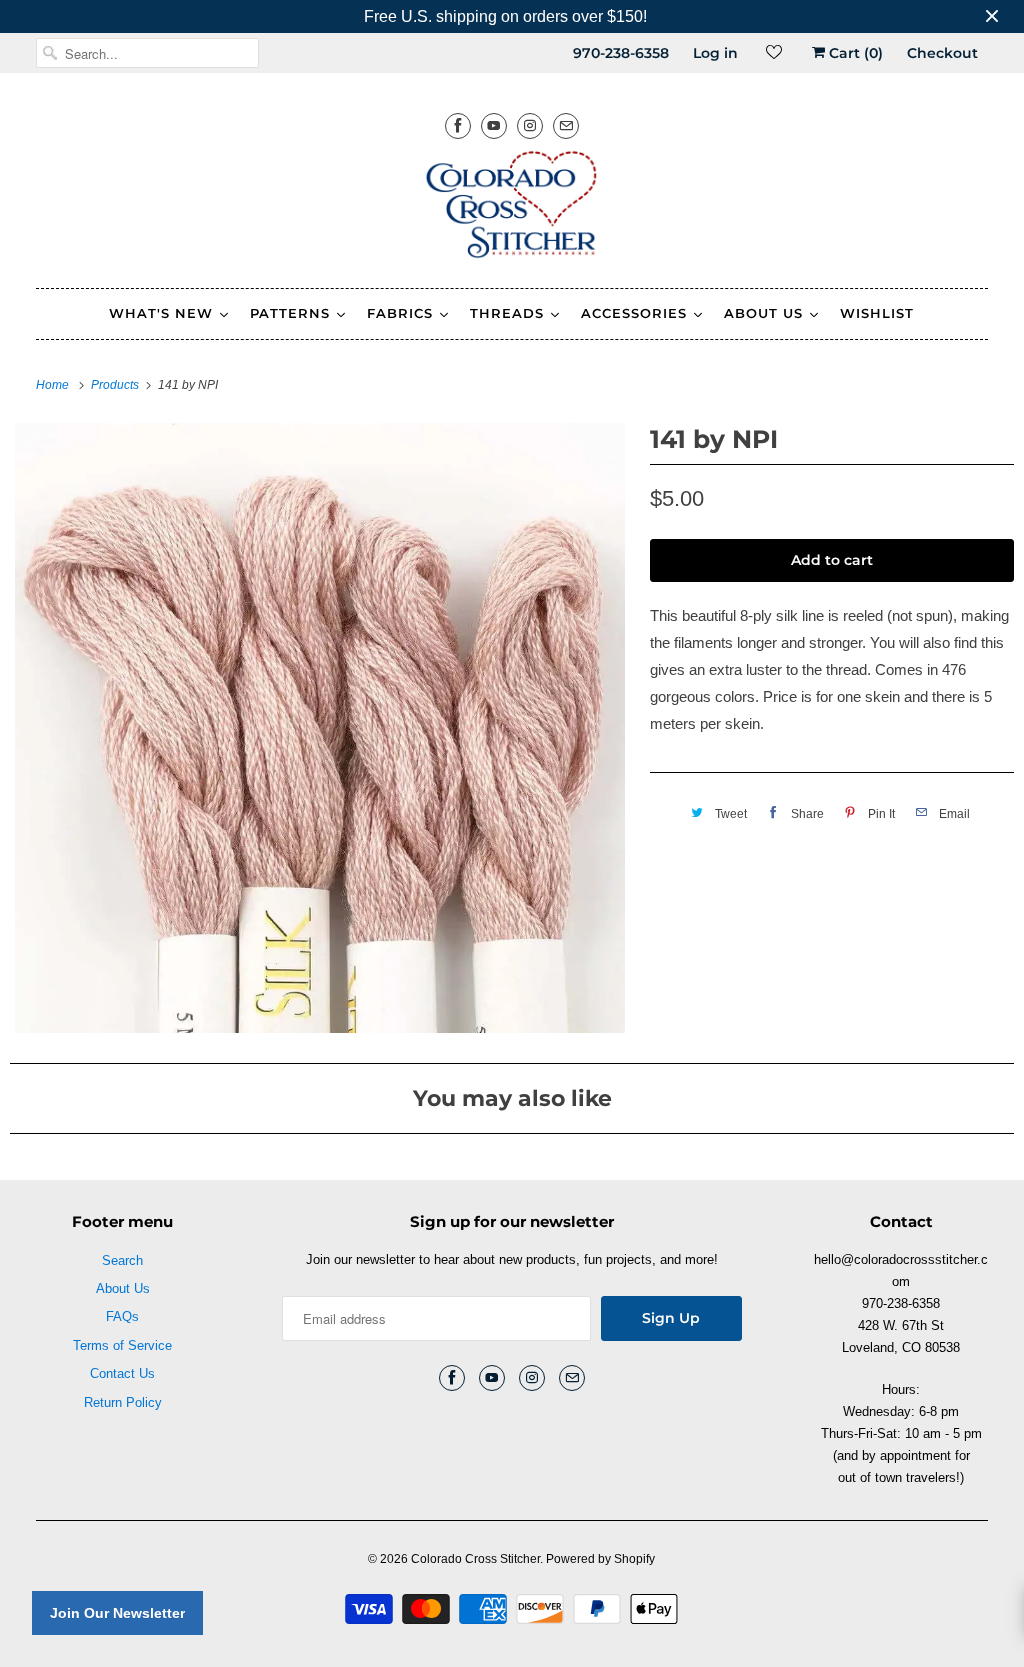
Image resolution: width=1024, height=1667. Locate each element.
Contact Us (122, 1373)
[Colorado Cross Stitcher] (512, 208)
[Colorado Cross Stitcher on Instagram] (530, 125)
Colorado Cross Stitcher (475, 1559)
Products (116, 385)
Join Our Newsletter (117, 1613)
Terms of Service (122, 1345)
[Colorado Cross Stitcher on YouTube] (494, 125)
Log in (715, 53)
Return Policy (123, 1402)
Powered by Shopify (600, 1559)
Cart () (854, 53)
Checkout (942, 53)
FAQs (122, 1316)
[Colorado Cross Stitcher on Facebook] (458, 125)
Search (122, 1260)
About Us (123, 1288)
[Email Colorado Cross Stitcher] (566, 125)
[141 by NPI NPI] (320, 728)
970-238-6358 (621, 53)
